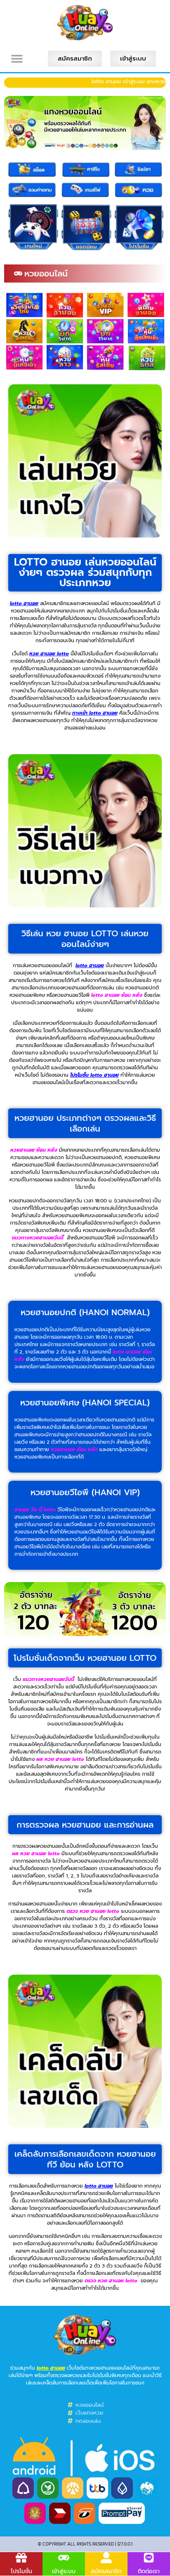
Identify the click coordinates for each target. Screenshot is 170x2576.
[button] (17, 59)
